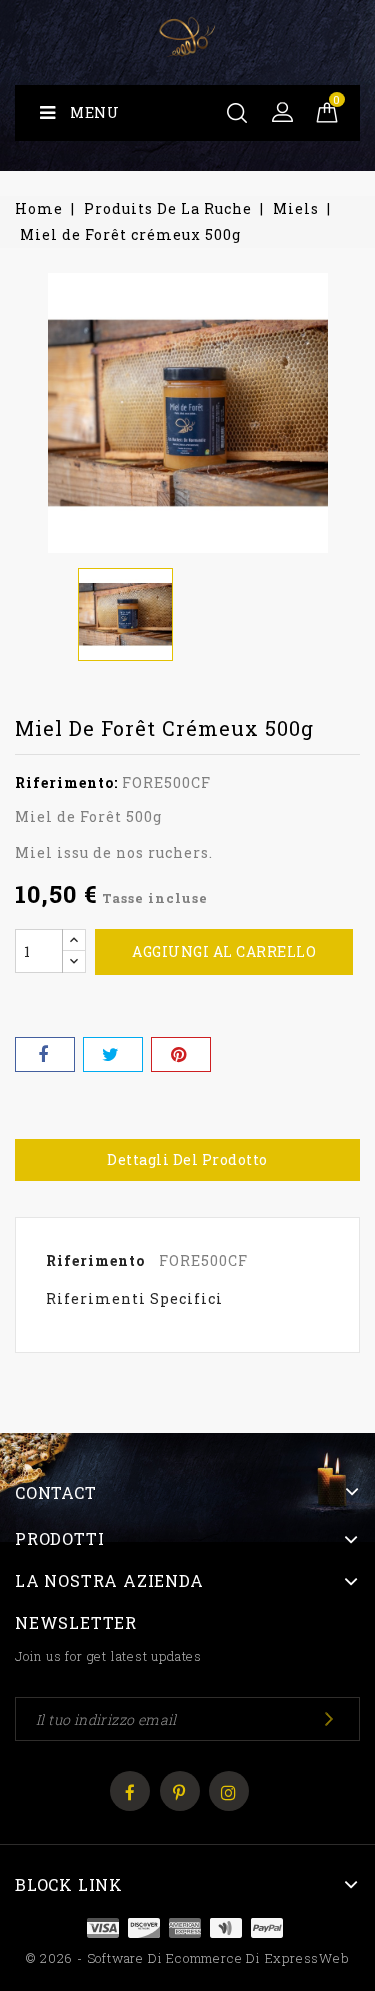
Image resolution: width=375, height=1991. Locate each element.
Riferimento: (66, 782)
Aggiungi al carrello (224, 951)
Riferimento (95, 1260)
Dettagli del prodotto (187, 1159)
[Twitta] (113, 1054)
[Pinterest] (181, 1054)
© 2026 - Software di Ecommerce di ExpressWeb (187, 1958)
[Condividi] (45, 1054)
